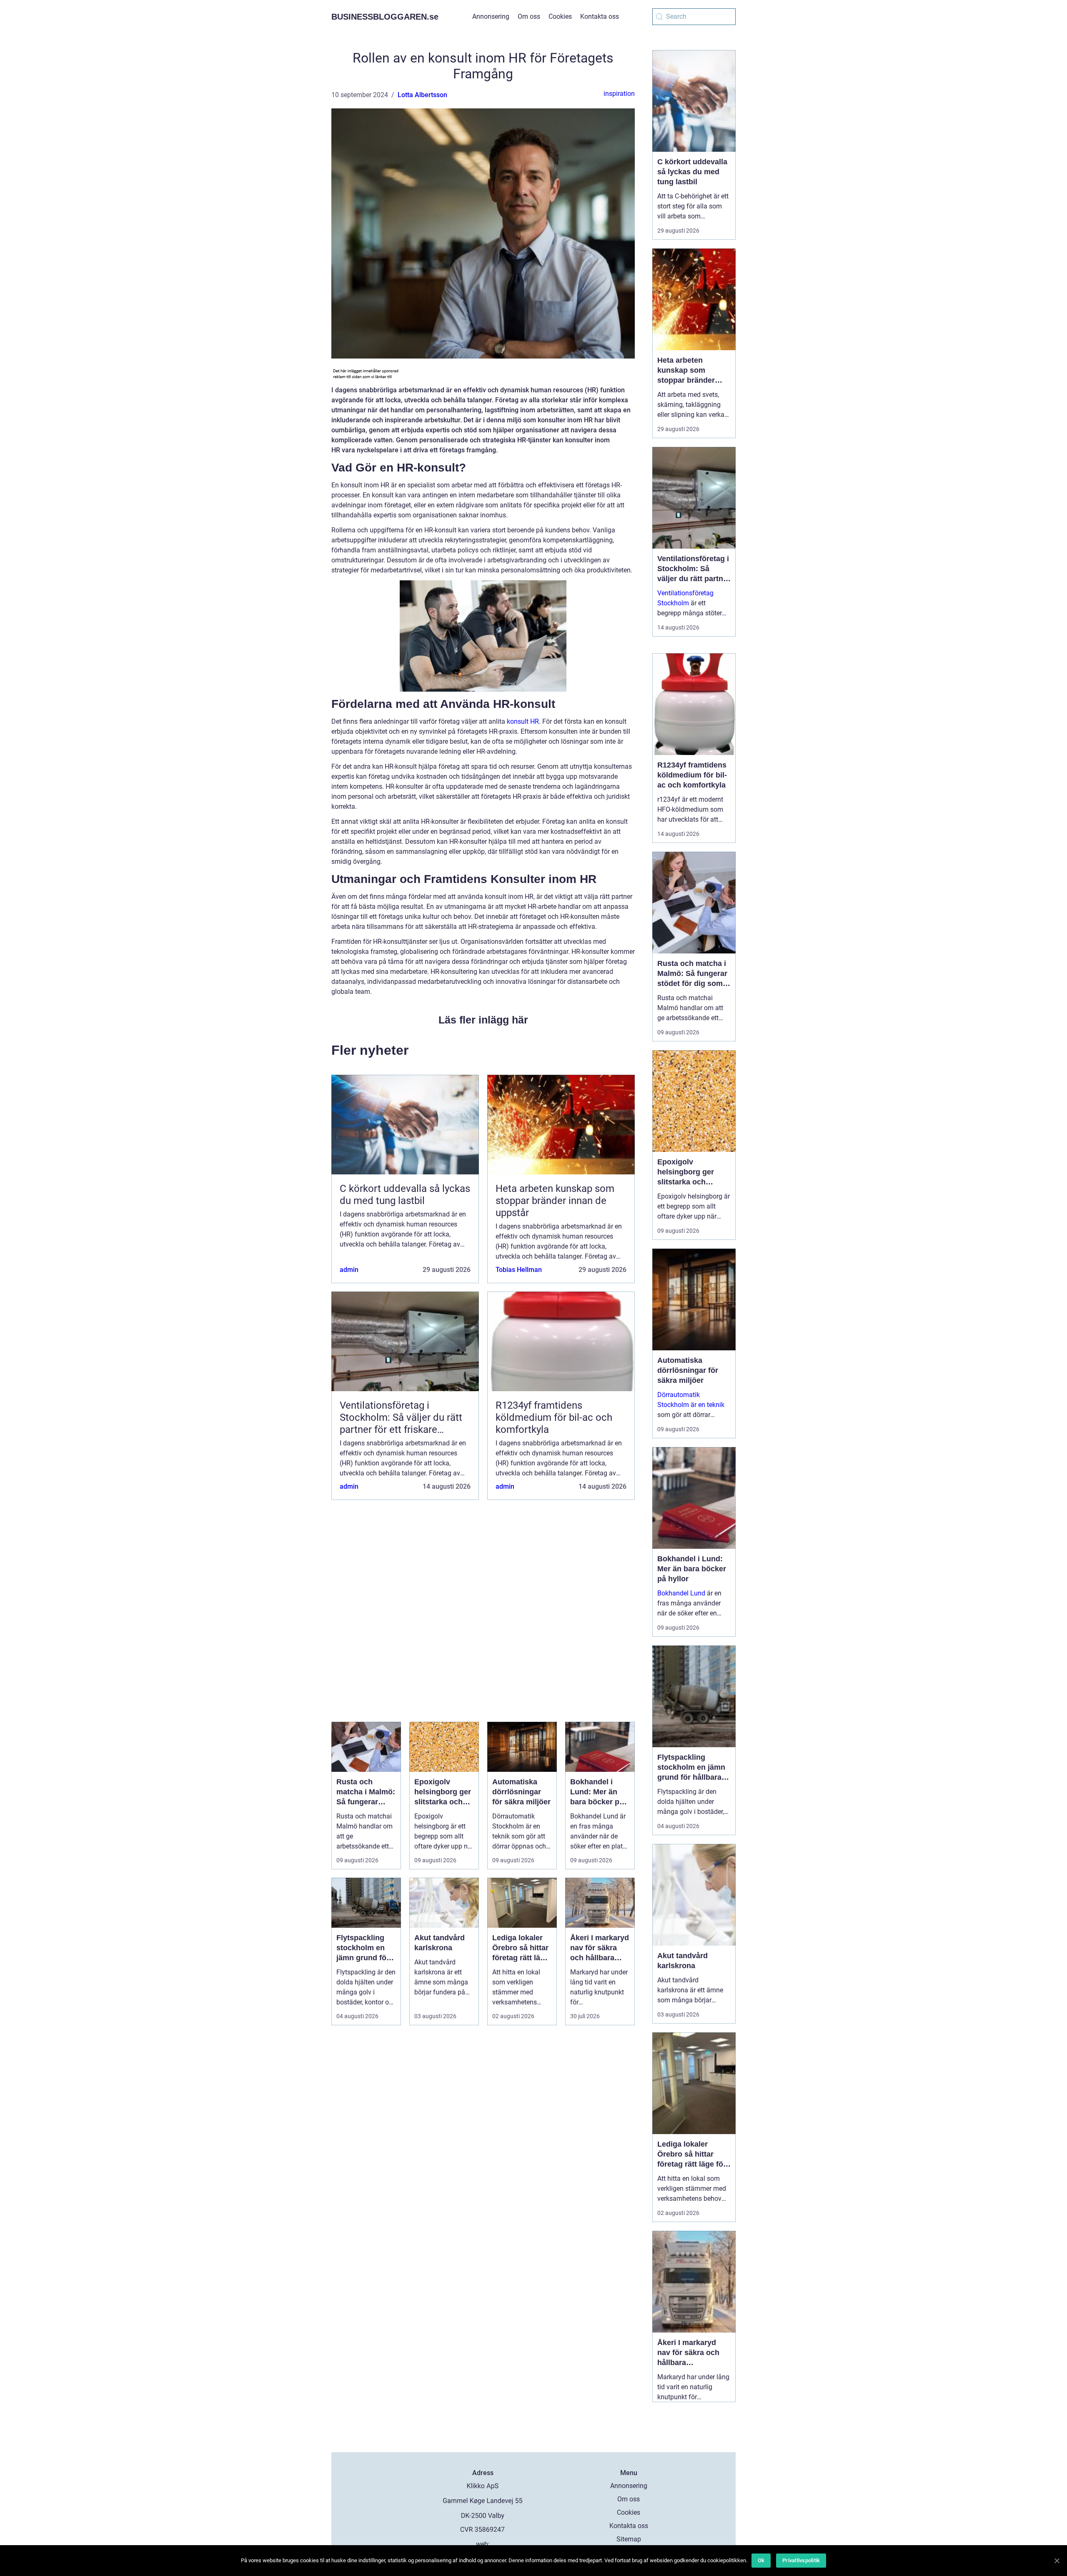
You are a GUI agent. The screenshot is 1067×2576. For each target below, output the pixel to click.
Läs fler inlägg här (483, 1020)
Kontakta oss (600, 16)
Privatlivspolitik (801, 2560)
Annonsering (491, 16)
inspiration (619, 94)
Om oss (529, 16)
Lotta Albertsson (422, 95)
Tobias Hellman (519, 1270)
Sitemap (629, 2539)
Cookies (560, 16)
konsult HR (523, 721)
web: (483, 2544)
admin (349, 1270)
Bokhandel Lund (681, 1593)
